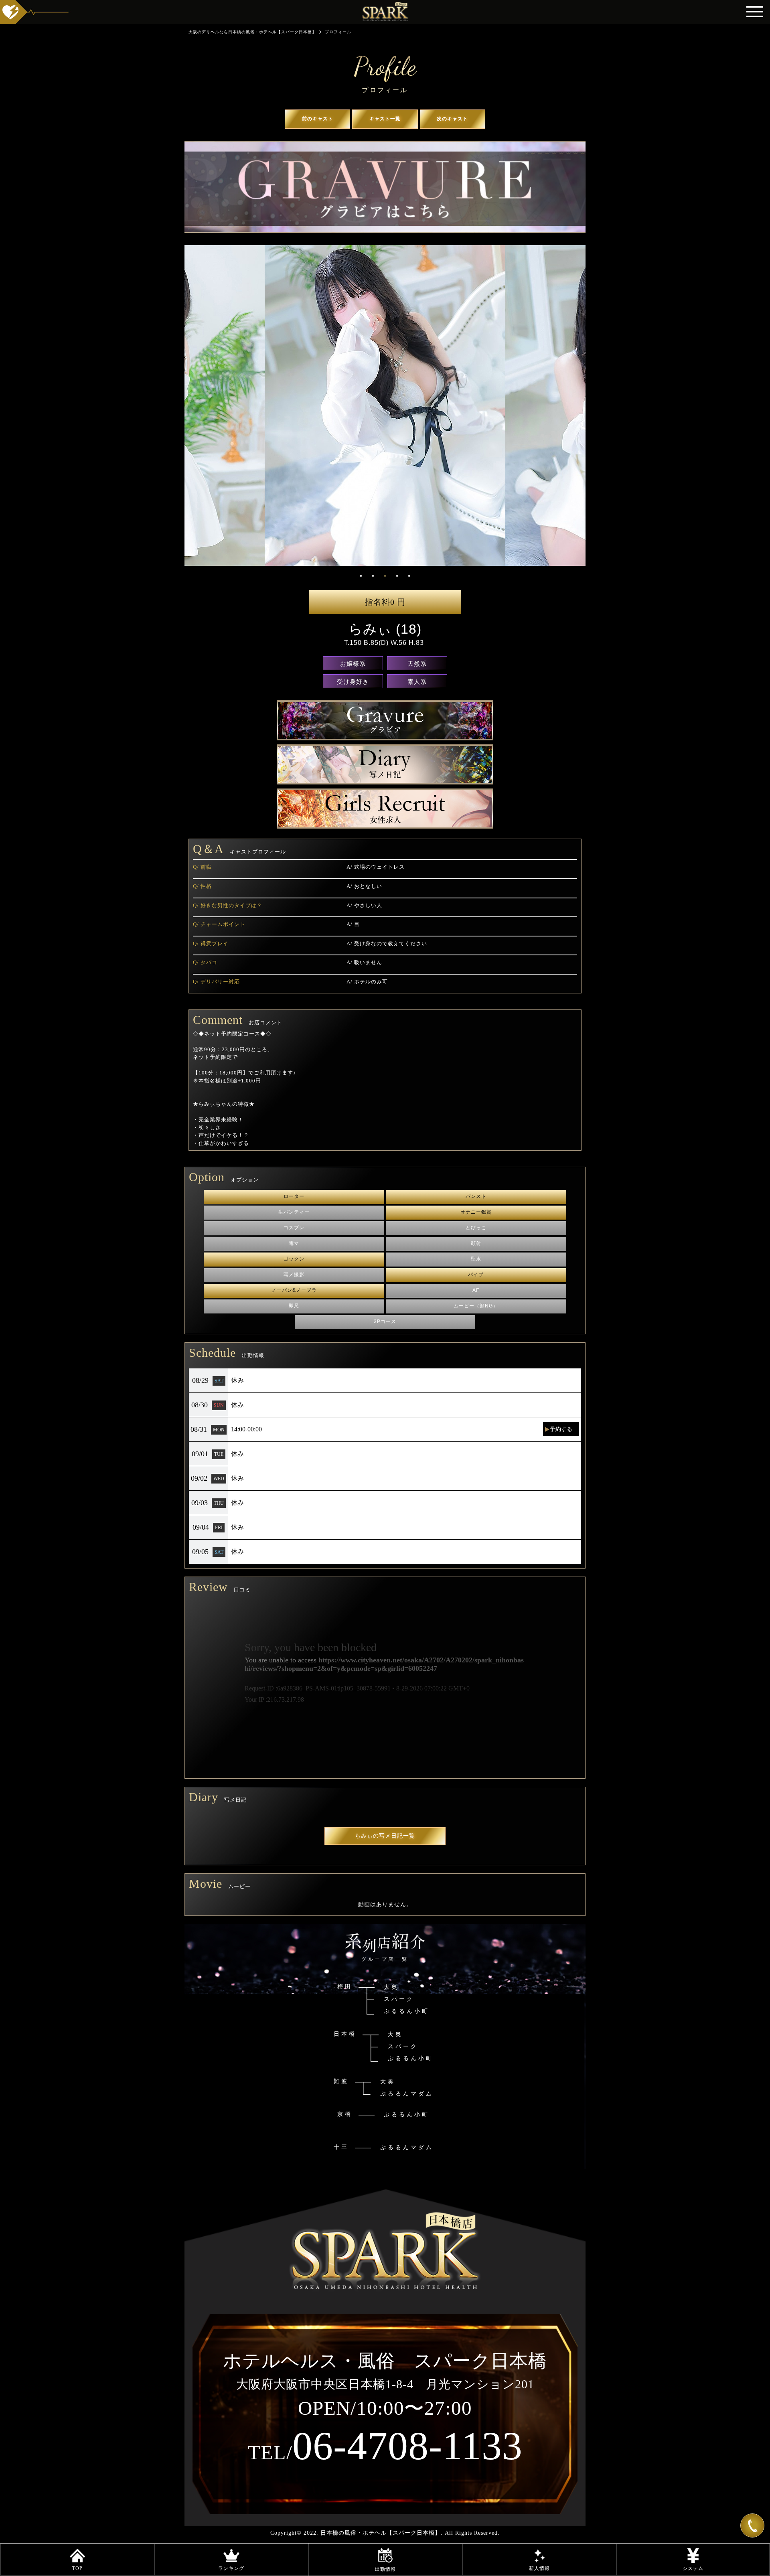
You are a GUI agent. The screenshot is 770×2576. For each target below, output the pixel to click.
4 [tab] (397, 576)
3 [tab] (385, 576)
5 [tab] (409, 576)
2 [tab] (373, 576)
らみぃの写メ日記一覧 (385, 1836)
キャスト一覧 (385, 119)
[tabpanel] (385, 405)
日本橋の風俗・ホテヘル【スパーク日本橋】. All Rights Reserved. (410, 2533)
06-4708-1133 (385, 2446)
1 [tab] (361, 576)
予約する (561, 1429)
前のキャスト (318, 119)
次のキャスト (452, 119)
